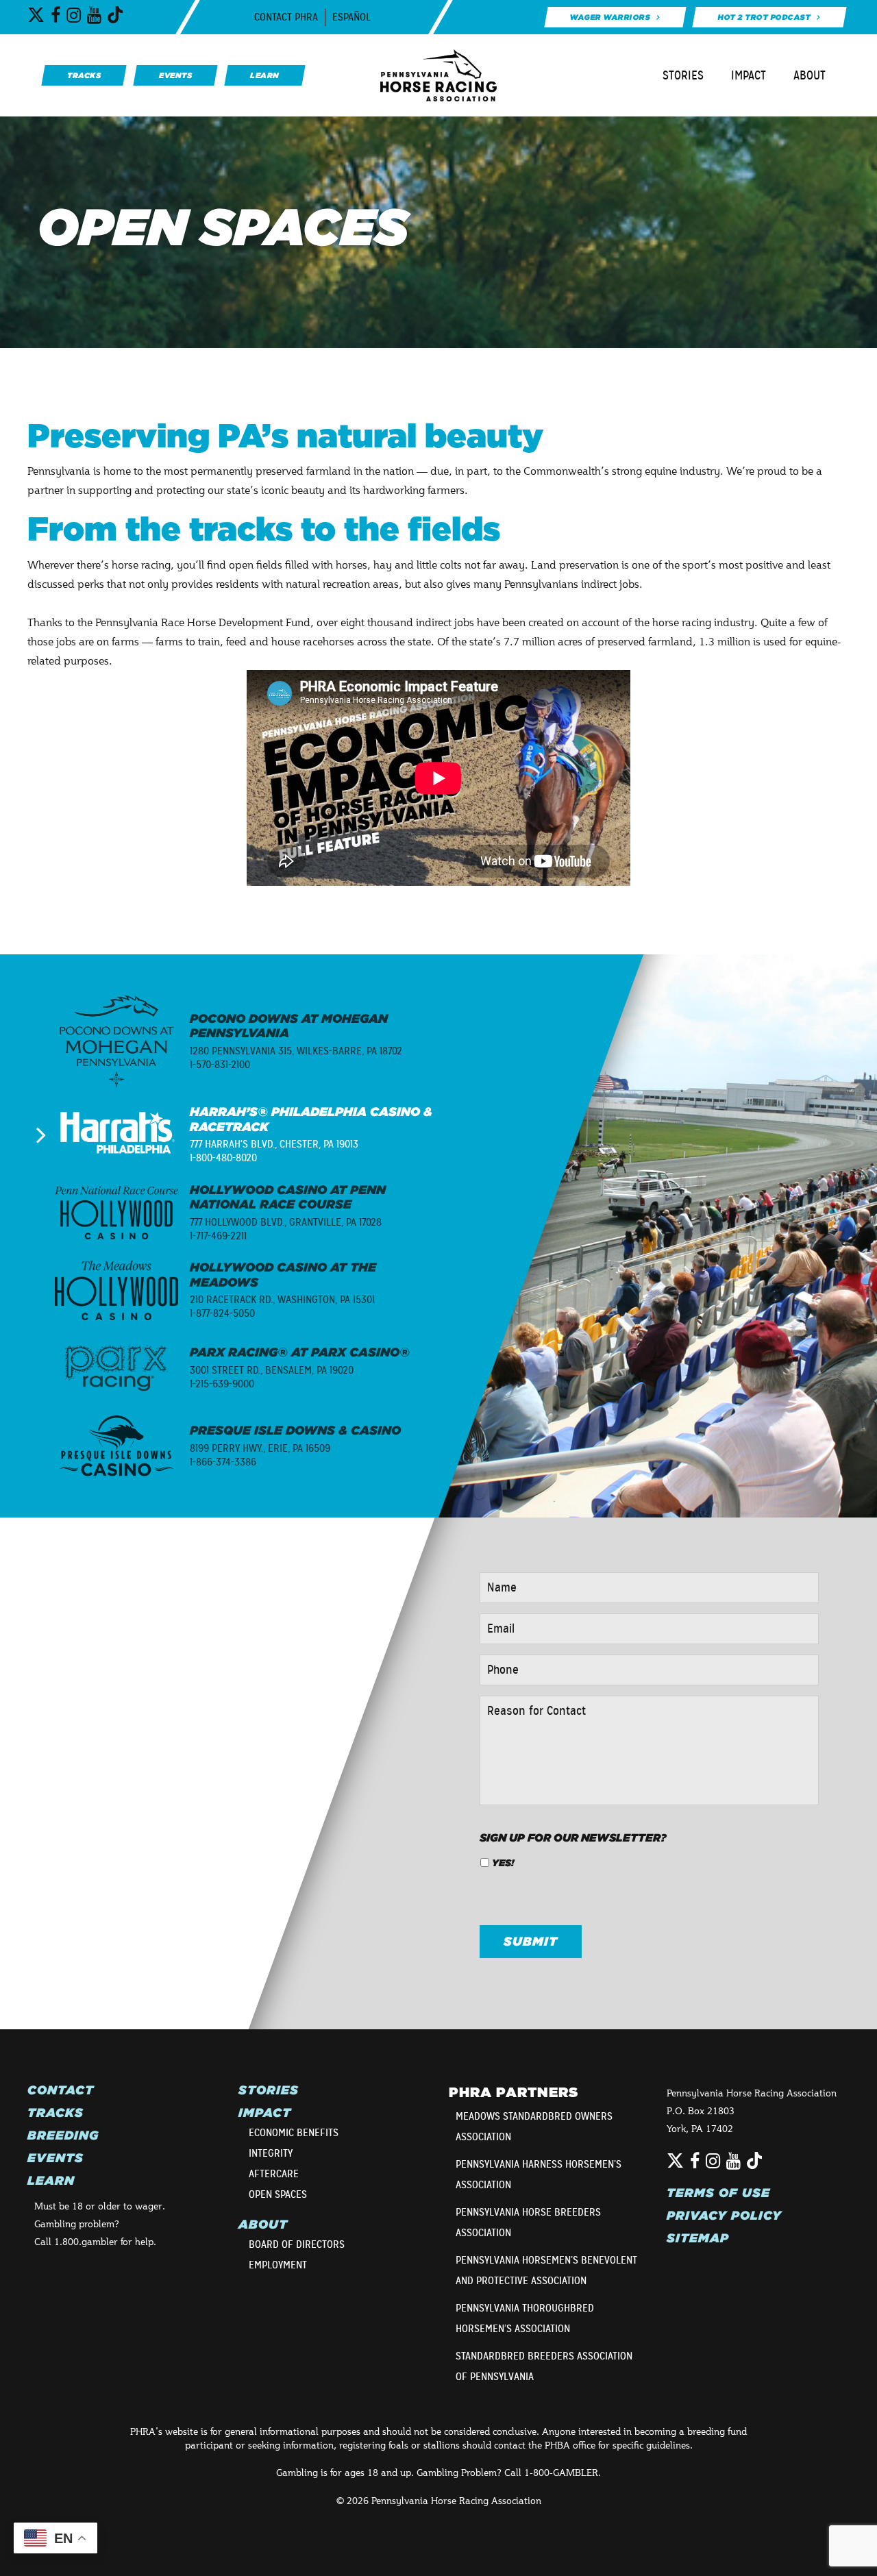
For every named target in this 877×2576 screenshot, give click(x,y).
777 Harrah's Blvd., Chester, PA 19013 (274, 1144)
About (810, 75)
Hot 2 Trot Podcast (764, 17)
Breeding (63, 2135)
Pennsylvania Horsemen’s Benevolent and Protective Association (546, 2270)
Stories (683, 75)
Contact (61, 2090)
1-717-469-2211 (218, 1236)
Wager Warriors (609, 17)
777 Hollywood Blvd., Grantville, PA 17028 (286, 1222)
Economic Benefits (294, 2133)
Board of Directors (297, 2244)
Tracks (55, 2113)
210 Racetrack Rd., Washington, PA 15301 (282, 1300)
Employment (278, 2265)
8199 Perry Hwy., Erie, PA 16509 (260, 1448)
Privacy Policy (724, 2216)
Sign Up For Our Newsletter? (573, 1837)
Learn (51, 2181)
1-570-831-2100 (220, 1065)
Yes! (503, 1863)
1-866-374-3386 (223, 1462)
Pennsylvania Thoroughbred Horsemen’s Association (525, 2318)
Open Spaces (278, 2194)
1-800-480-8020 (223, 1158)
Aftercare (274, 2174)
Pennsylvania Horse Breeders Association (528, 2222)
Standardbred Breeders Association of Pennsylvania (544, 2366)
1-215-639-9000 (222, 1384)
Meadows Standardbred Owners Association (534, 2127)
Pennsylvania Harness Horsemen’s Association (539, 2175)
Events (55, 2158)
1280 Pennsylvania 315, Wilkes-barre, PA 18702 (296, 1051)
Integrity (271, 2153)
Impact (749, 75)
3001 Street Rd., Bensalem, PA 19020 (272, 1370)
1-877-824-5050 (222, 1313)
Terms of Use (718, 2193)
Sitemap (698, 2238)
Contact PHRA (286, 17)
